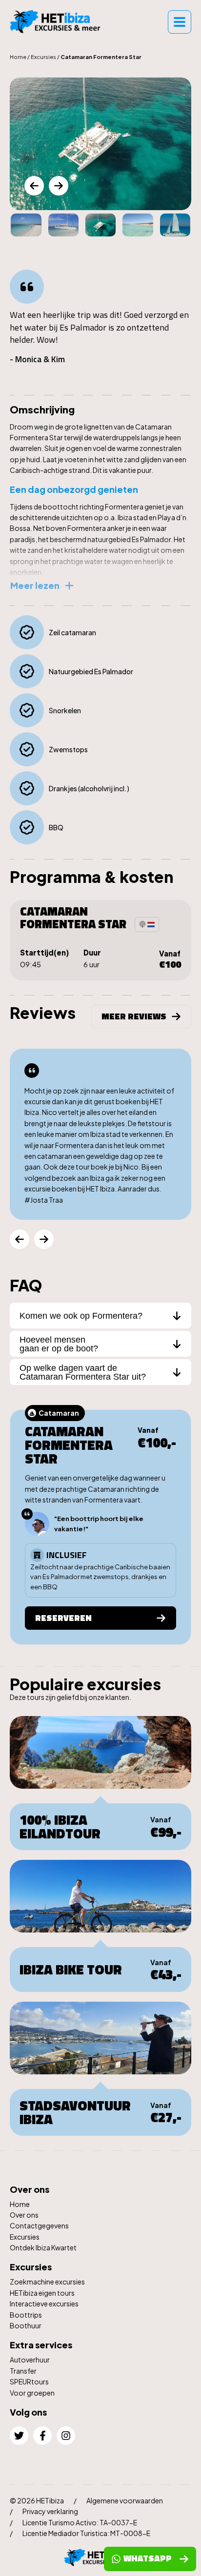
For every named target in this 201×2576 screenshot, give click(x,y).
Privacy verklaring (50, 2511)
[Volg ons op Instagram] (66, 2436)
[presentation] (34, 186)
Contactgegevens (39, 2225)
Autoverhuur (30, 2360)
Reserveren (63, 1618)
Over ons (24, 2215)
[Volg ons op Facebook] (42, 2436)
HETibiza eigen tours (42, 2293)
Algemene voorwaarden (125, 2500)
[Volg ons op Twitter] (19, 2436)
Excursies (43, 57)
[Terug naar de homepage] (59, 22)
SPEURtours (29, 2381)
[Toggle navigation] (180, 22)
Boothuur (26, 2325)
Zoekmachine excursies (47, 2282)
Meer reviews (134, 1016)
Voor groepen (32, 2393)
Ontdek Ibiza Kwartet (43, 2247)
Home (18, 57)
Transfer (23, 2371)
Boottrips (26, 2315)
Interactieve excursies (44, 2303)
